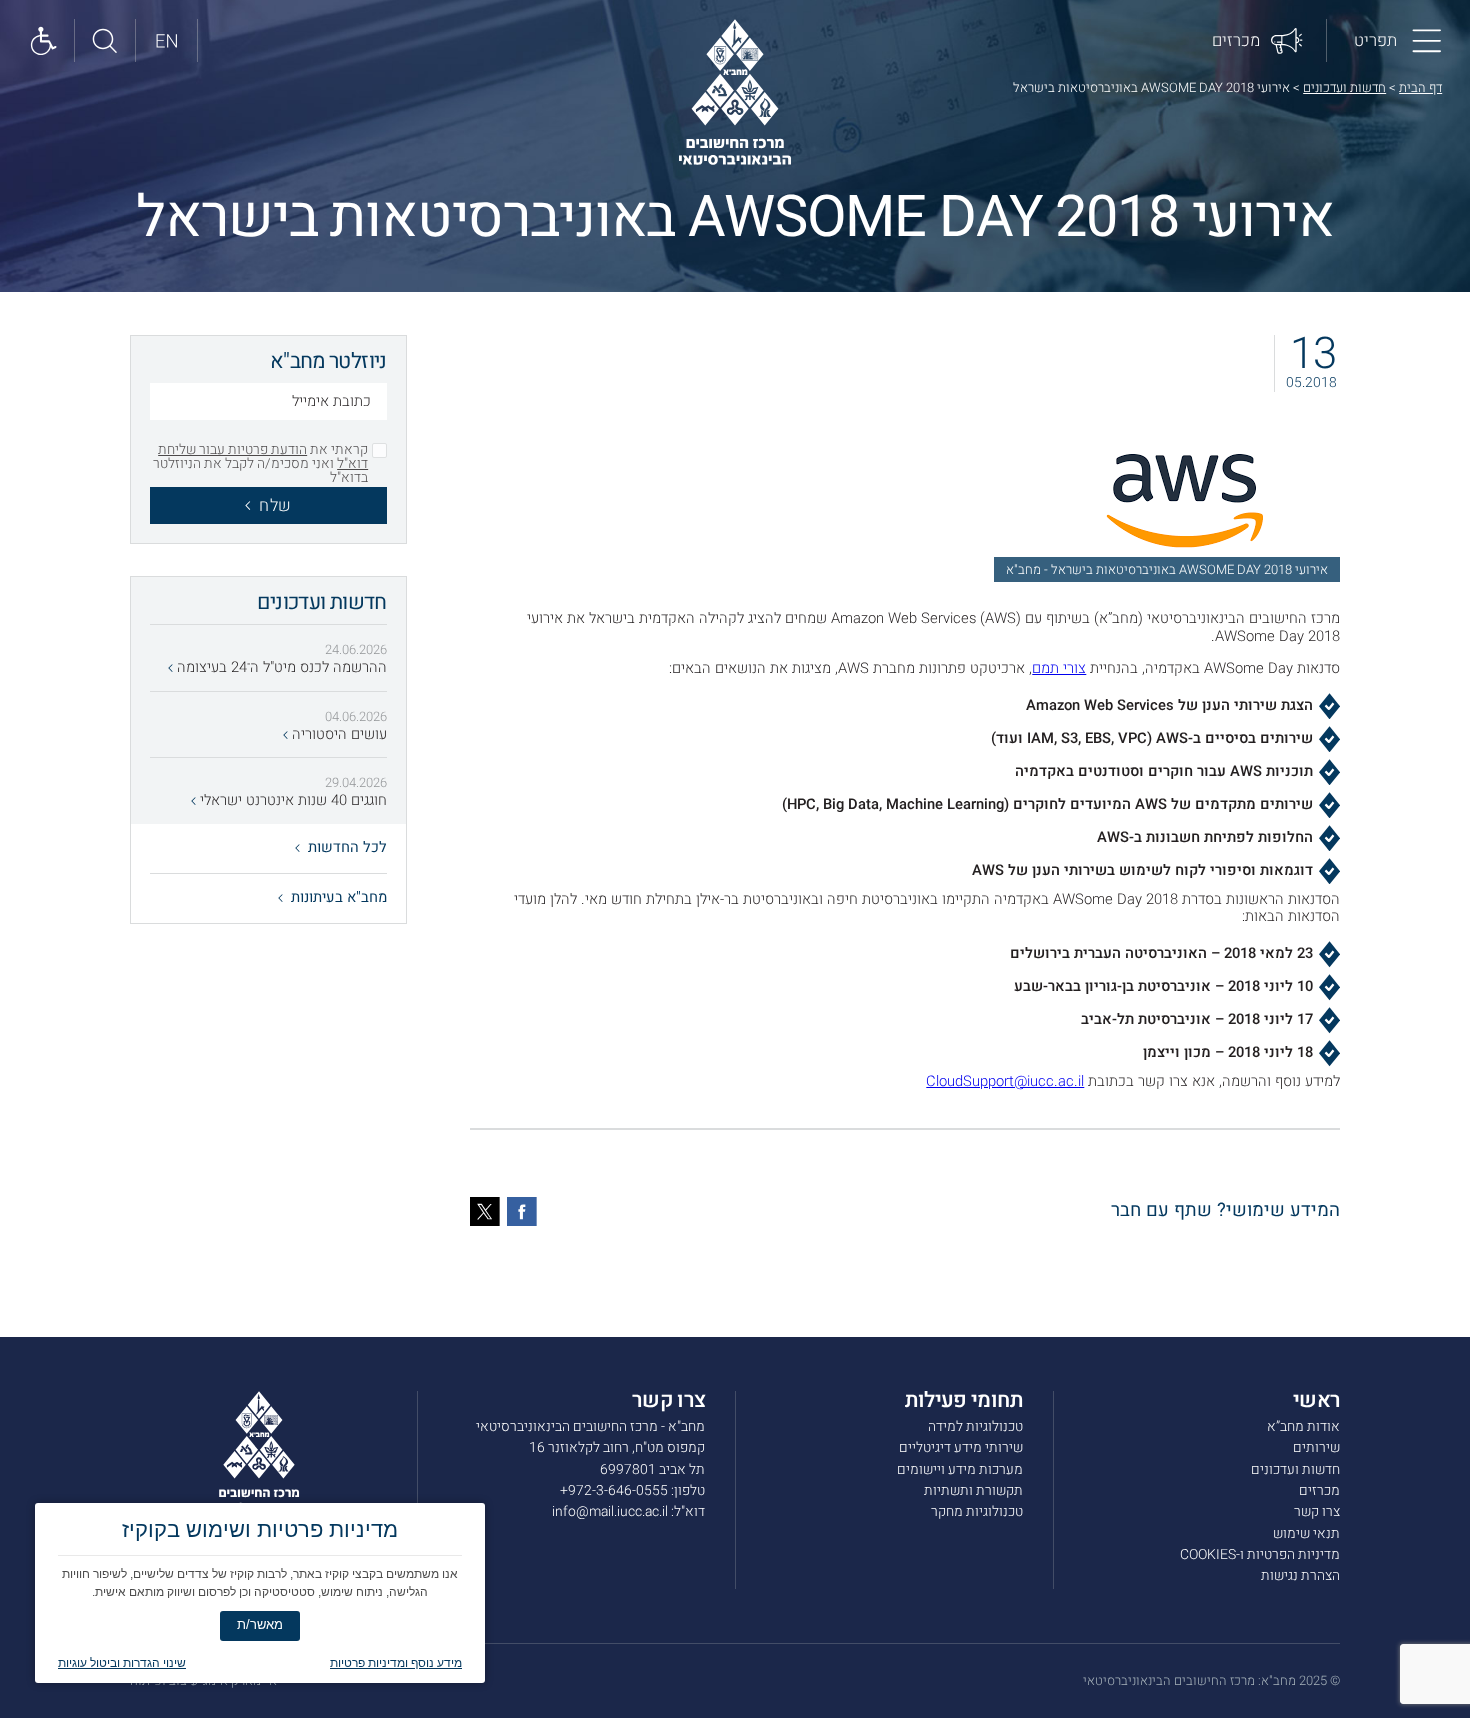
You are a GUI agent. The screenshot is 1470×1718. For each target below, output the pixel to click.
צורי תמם (1059, 668)
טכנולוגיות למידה (975, 1426)
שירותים (1316, 1447)
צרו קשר (1317, 1511)
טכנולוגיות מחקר (977, 1511)
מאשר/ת (260, 1624)
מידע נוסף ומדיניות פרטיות (396, 1663)
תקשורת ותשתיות (973, 1490)
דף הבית (1420, 87)
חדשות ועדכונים (1344, 87)
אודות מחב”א (1303, 1426)
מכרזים (1319, 1490)
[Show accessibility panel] (44, 40)
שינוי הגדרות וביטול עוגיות (122, 1663)
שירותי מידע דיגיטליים (961, 1447)
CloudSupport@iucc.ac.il (1005, 1081)
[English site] (166, 40)
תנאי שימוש (1306, 1533)
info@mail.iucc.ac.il (610, 1511)
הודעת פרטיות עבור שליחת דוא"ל (263, 456)
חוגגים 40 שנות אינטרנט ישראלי (291, 801)
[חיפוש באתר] (105, 40)
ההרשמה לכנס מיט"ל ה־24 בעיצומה (280, 668)
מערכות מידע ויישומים (960, 1469)
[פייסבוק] (522, 1212)
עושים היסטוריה (337, 735)
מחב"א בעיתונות (339, 897)
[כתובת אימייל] (268, 403)
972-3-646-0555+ (614, 1490)
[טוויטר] (485, 1212)
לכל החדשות (347, 847)
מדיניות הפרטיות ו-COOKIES (1260, 1554)
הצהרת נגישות (1300, 1575)
